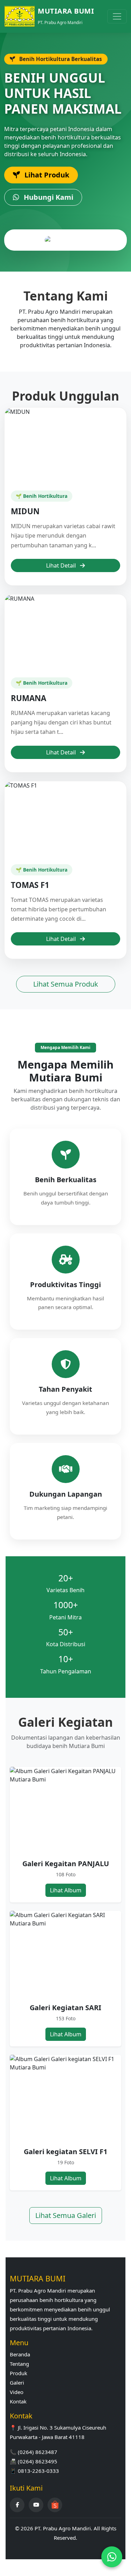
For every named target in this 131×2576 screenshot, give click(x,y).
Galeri (17, 2383)
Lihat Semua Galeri (66, 2215)
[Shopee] (55, 2505)
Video (17, 2392)
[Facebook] (17, 2505)
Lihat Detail (62, 565)
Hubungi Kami (48, 197)
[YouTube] (36, 2505)
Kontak (18, 2401)
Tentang (19, 2364)
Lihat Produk (46, 175)
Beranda (20, 2354)
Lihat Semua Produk (66, 984)
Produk (19, 2373)
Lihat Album (66, 1890)
